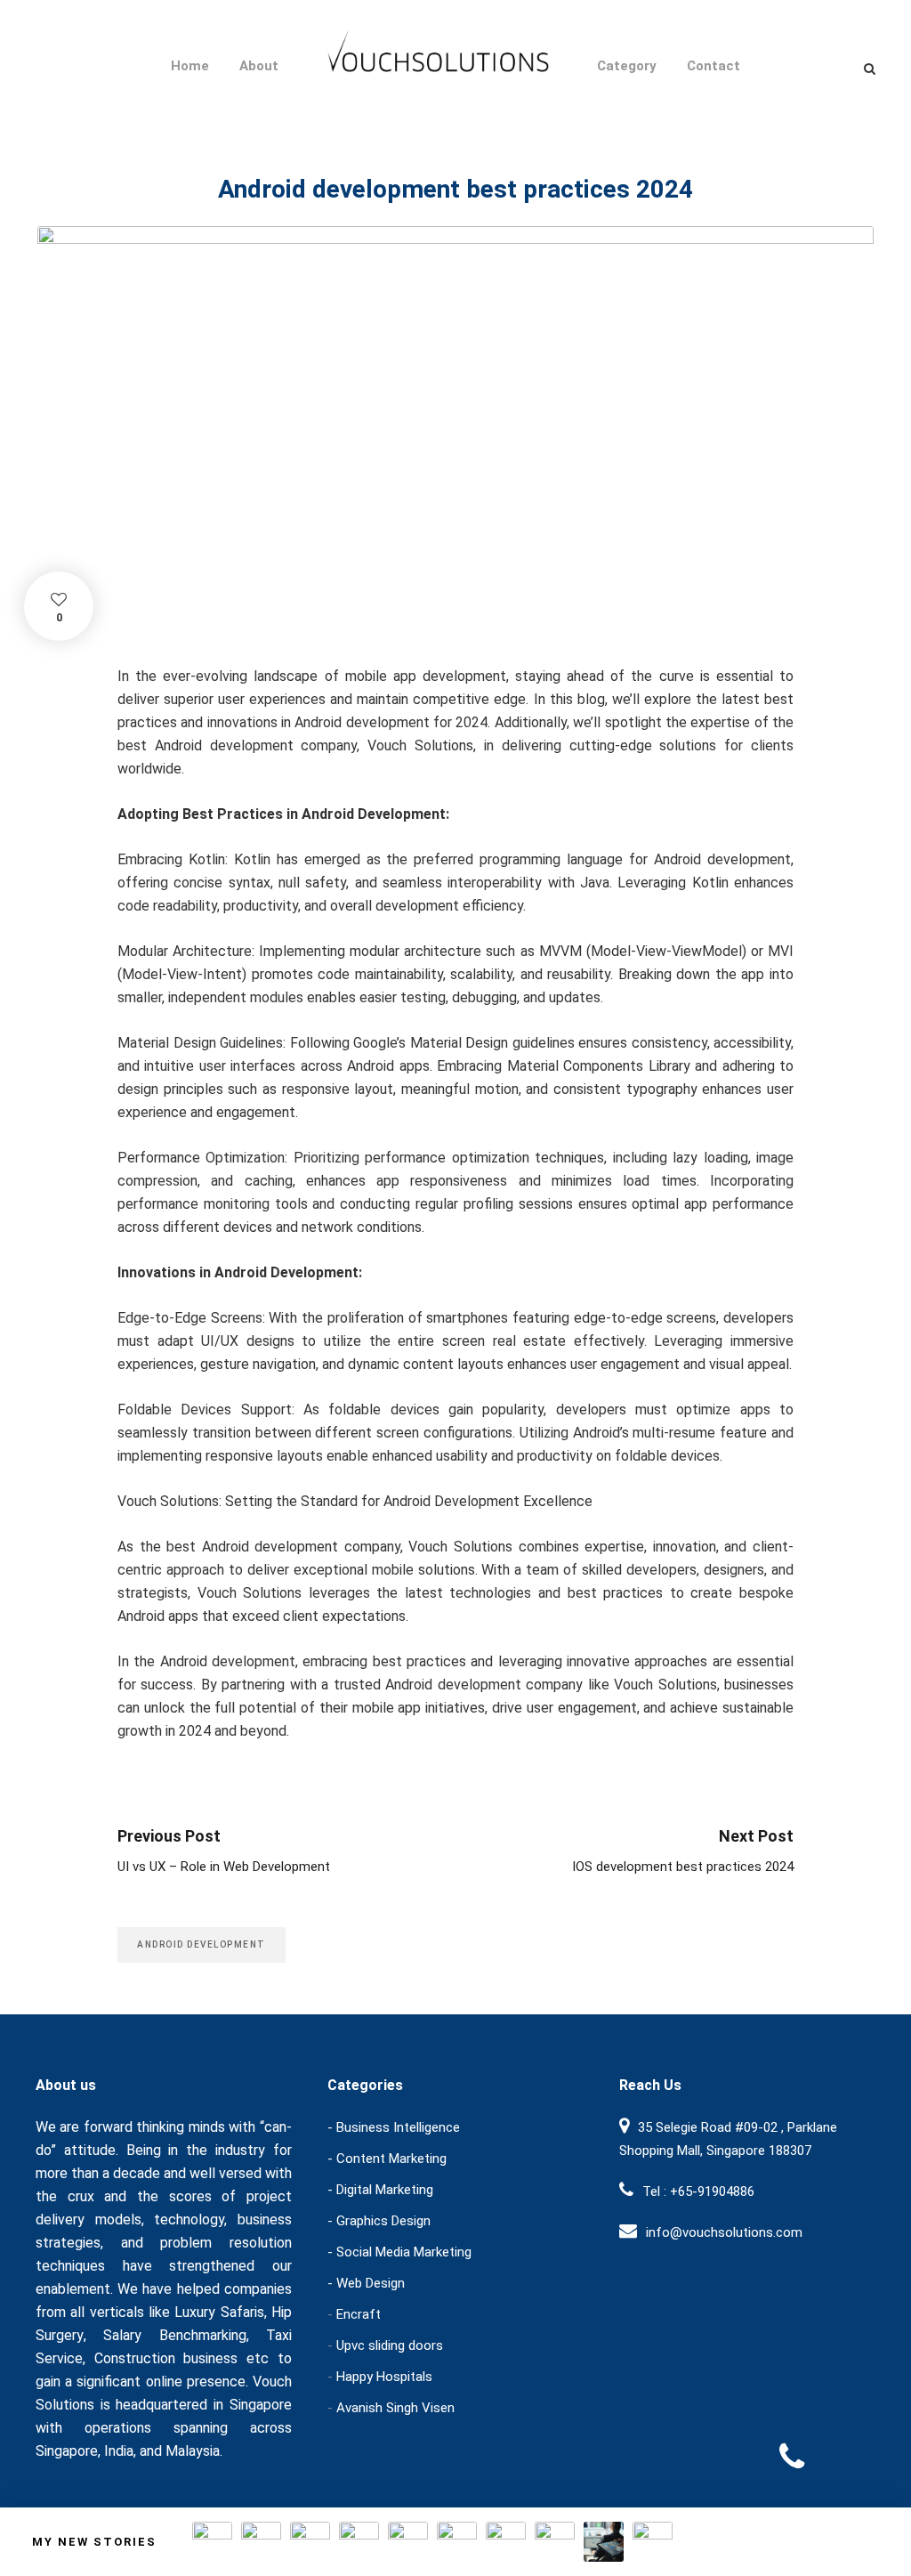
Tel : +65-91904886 (698, 2191)
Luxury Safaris (219, 2312)
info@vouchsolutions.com (724, 2232)
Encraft (359, 2314)
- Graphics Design (379, 2221)
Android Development (202, 1944)
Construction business (166, 2358)
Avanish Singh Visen (395, 2408)
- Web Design (366, 2283)
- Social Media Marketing (399, 2252)
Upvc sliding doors (390, 2345)
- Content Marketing (387, 2159)
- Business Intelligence (394, 2127)
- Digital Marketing (380, 2190)
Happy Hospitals (384, 2377)
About (259, 66)
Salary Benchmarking (174, 2335)
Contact (713, 66)
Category (627, 66)
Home (190, 66)
